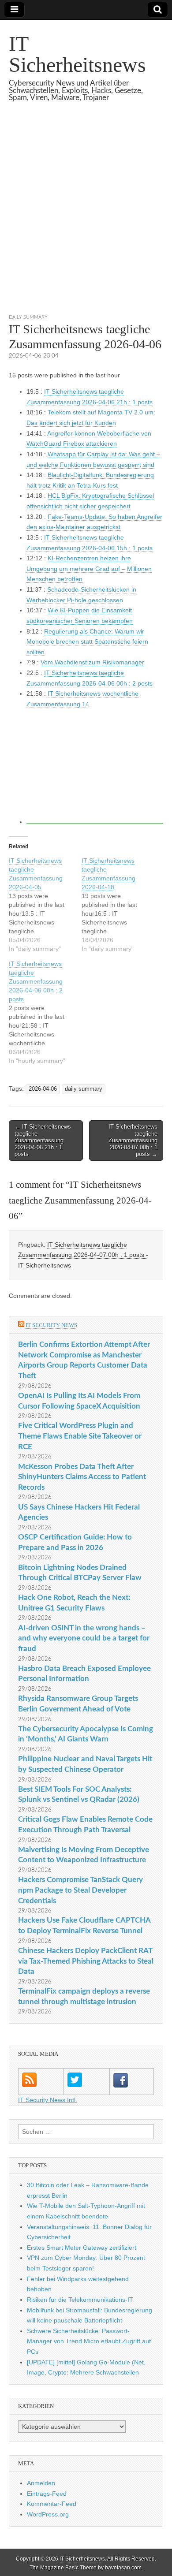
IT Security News (51, 1325)
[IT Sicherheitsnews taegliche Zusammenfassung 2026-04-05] (45, 905)
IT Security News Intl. (48, 2100)
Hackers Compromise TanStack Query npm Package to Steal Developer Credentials (80, 1890)
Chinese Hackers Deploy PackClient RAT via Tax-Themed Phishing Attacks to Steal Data (86, 1961)
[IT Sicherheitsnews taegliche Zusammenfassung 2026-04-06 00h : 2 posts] (45, 1012)
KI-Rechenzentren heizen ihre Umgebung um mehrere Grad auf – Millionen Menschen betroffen (89, 569)
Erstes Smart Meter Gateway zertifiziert (82, 2248)
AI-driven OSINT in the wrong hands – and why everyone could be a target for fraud (84, 1638)
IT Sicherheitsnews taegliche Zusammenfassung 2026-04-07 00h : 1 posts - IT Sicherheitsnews (83, 1255)
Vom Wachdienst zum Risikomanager (92, 662)
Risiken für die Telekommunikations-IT (80, 2300)
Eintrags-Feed (47, 2494)
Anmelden (41, 2483)
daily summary (28, 317)
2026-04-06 (43, 1089)
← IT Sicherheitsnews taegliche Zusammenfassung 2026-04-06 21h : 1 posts (43, 1140)
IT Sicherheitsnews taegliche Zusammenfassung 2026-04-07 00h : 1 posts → (133, 1140)
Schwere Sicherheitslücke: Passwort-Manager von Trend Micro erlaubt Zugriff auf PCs (89, 2341)
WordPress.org (48, 2514)
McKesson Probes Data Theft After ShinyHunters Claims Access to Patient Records (82, 1477)
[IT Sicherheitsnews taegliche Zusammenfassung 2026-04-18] (118, 905)
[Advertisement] (86, 219)
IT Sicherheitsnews (77, 54)
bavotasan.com (123, 2568)
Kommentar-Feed (52, 2504)
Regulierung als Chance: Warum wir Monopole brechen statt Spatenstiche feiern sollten (87, 642)
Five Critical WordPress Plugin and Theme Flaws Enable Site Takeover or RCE (80, 1436)
